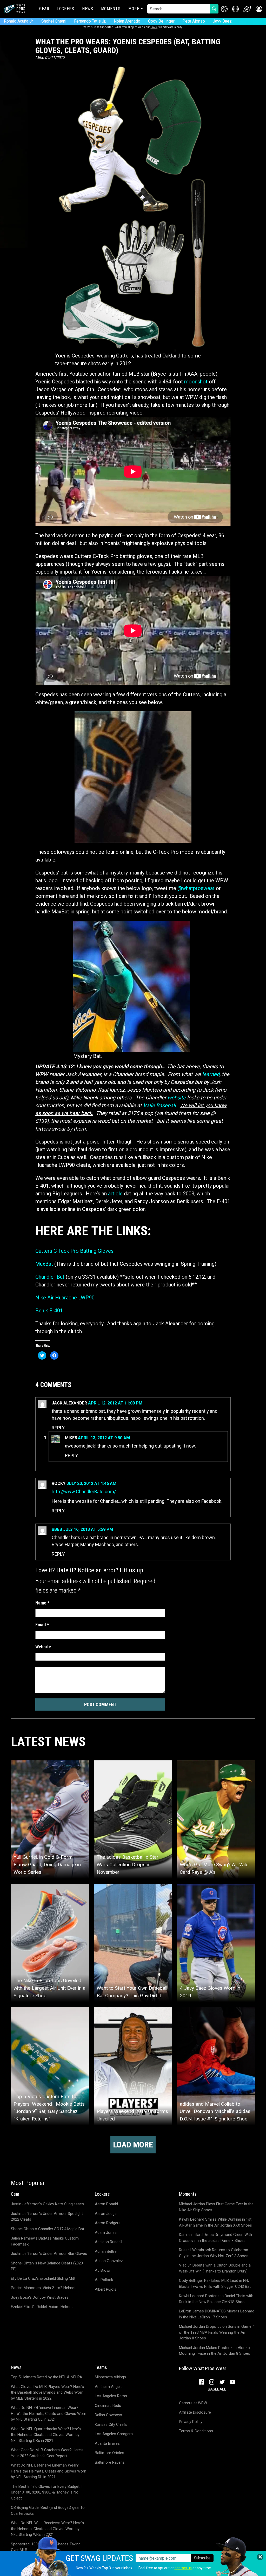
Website (43, 1647)
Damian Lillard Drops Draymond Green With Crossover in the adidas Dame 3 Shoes (215, 2238)
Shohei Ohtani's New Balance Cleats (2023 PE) (47, 2266)
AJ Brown (103, 2270)
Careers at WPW (193, 2403)
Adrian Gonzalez (109, 2261)
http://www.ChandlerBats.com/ (84, 1492)
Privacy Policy (191, 2422)
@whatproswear (196, 888)
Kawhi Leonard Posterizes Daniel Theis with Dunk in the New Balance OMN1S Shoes (216, 2299)
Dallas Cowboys (108, 2415)
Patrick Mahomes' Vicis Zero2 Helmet (43, 2288)
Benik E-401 (49, 1311)
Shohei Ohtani (54, 21)
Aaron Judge (106, 2214)
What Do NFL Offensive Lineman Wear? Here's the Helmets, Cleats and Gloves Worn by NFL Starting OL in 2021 (49, 2413)
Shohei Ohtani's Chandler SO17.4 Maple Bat (48, 2229)
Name (42, 1603)
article (115, 1194)
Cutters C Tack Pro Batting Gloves (74, 1251)
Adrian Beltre (106, 2251)
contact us (183, 2568)
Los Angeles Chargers (114, 2434)
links (154, 27)
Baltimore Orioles (109, 2453)
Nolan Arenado (127, 21)
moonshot (196, 382)
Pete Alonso (194, 21)
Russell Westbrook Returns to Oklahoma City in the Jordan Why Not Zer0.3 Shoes (214, 2253)
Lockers (66, 9)
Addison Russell (108, 2242)
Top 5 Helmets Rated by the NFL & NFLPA (46, 2377)
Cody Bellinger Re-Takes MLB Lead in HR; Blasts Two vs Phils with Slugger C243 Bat (215, 2284)
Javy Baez (222, 21)
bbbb (57, 1529)
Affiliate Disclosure (195, 2412)
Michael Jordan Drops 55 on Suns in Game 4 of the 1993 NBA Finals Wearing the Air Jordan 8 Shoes (217, 2332)
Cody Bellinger (161, 21)
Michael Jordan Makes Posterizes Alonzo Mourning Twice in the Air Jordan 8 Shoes (215, 2351)
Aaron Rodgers (108, 2223)
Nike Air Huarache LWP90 (65, 1298)
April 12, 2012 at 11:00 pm (115, 1403)
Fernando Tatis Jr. (90, 21)
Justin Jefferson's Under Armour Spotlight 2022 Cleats (47, 2217)
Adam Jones (106, 2233)
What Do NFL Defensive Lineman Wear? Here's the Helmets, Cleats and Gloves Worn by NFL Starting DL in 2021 (49, 2471)
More (134, 9)
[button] (259, 9)
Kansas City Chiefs (111, 2425)
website (177, 1098)
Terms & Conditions (196, 2431)
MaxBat (44, 1264)
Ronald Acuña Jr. (19, 21)
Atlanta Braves (107, 2443)
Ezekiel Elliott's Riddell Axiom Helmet (42, 2307)
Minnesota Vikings (110, 2377)
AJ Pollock (104, 2280)
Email (42, 1625)
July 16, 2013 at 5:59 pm (88, 1529)
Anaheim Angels (109, 2387)
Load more (133, 2145)
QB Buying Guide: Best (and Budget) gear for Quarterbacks (48, 2510)
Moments (111, 9)
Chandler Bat (50, 1277)
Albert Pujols (106, 2289)
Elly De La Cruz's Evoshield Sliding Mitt (43, 2278)
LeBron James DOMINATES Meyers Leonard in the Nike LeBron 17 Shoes (217, 2314)
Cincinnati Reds (108, 2406)
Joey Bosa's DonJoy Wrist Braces (40, 2297)
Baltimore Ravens (110, 2462)
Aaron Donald (106, 2204)
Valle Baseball (159, 1105)
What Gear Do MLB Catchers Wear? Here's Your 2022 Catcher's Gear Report (47, 2453)
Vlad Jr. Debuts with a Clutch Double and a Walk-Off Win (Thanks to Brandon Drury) (215, 2268)
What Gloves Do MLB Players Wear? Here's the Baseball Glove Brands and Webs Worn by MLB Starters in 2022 (47, 2392)
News (88, 9)
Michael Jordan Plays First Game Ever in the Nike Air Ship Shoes (216, 2207)
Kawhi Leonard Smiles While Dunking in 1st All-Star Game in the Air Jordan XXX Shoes (215, 2222)
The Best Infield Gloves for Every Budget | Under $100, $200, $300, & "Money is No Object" (46, 2492)
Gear (44, 9)
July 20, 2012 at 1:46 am (91, 1483)
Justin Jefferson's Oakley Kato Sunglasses (47, 2204)
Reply (58, 1428)
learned (211, 1074)
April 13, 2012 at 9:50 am (104, 1438)
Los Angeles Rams (111, 2396)
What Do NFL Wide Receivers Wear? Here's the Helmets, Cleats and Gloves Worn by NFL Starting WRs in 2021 (47, 2529)
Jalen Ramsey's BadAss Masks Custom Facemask (45, 2241)
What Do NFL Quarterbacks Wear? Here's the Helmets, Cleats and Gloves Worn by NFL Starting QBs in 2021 (46, 2435)
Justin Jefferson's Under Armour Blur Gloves (49, 2254)
